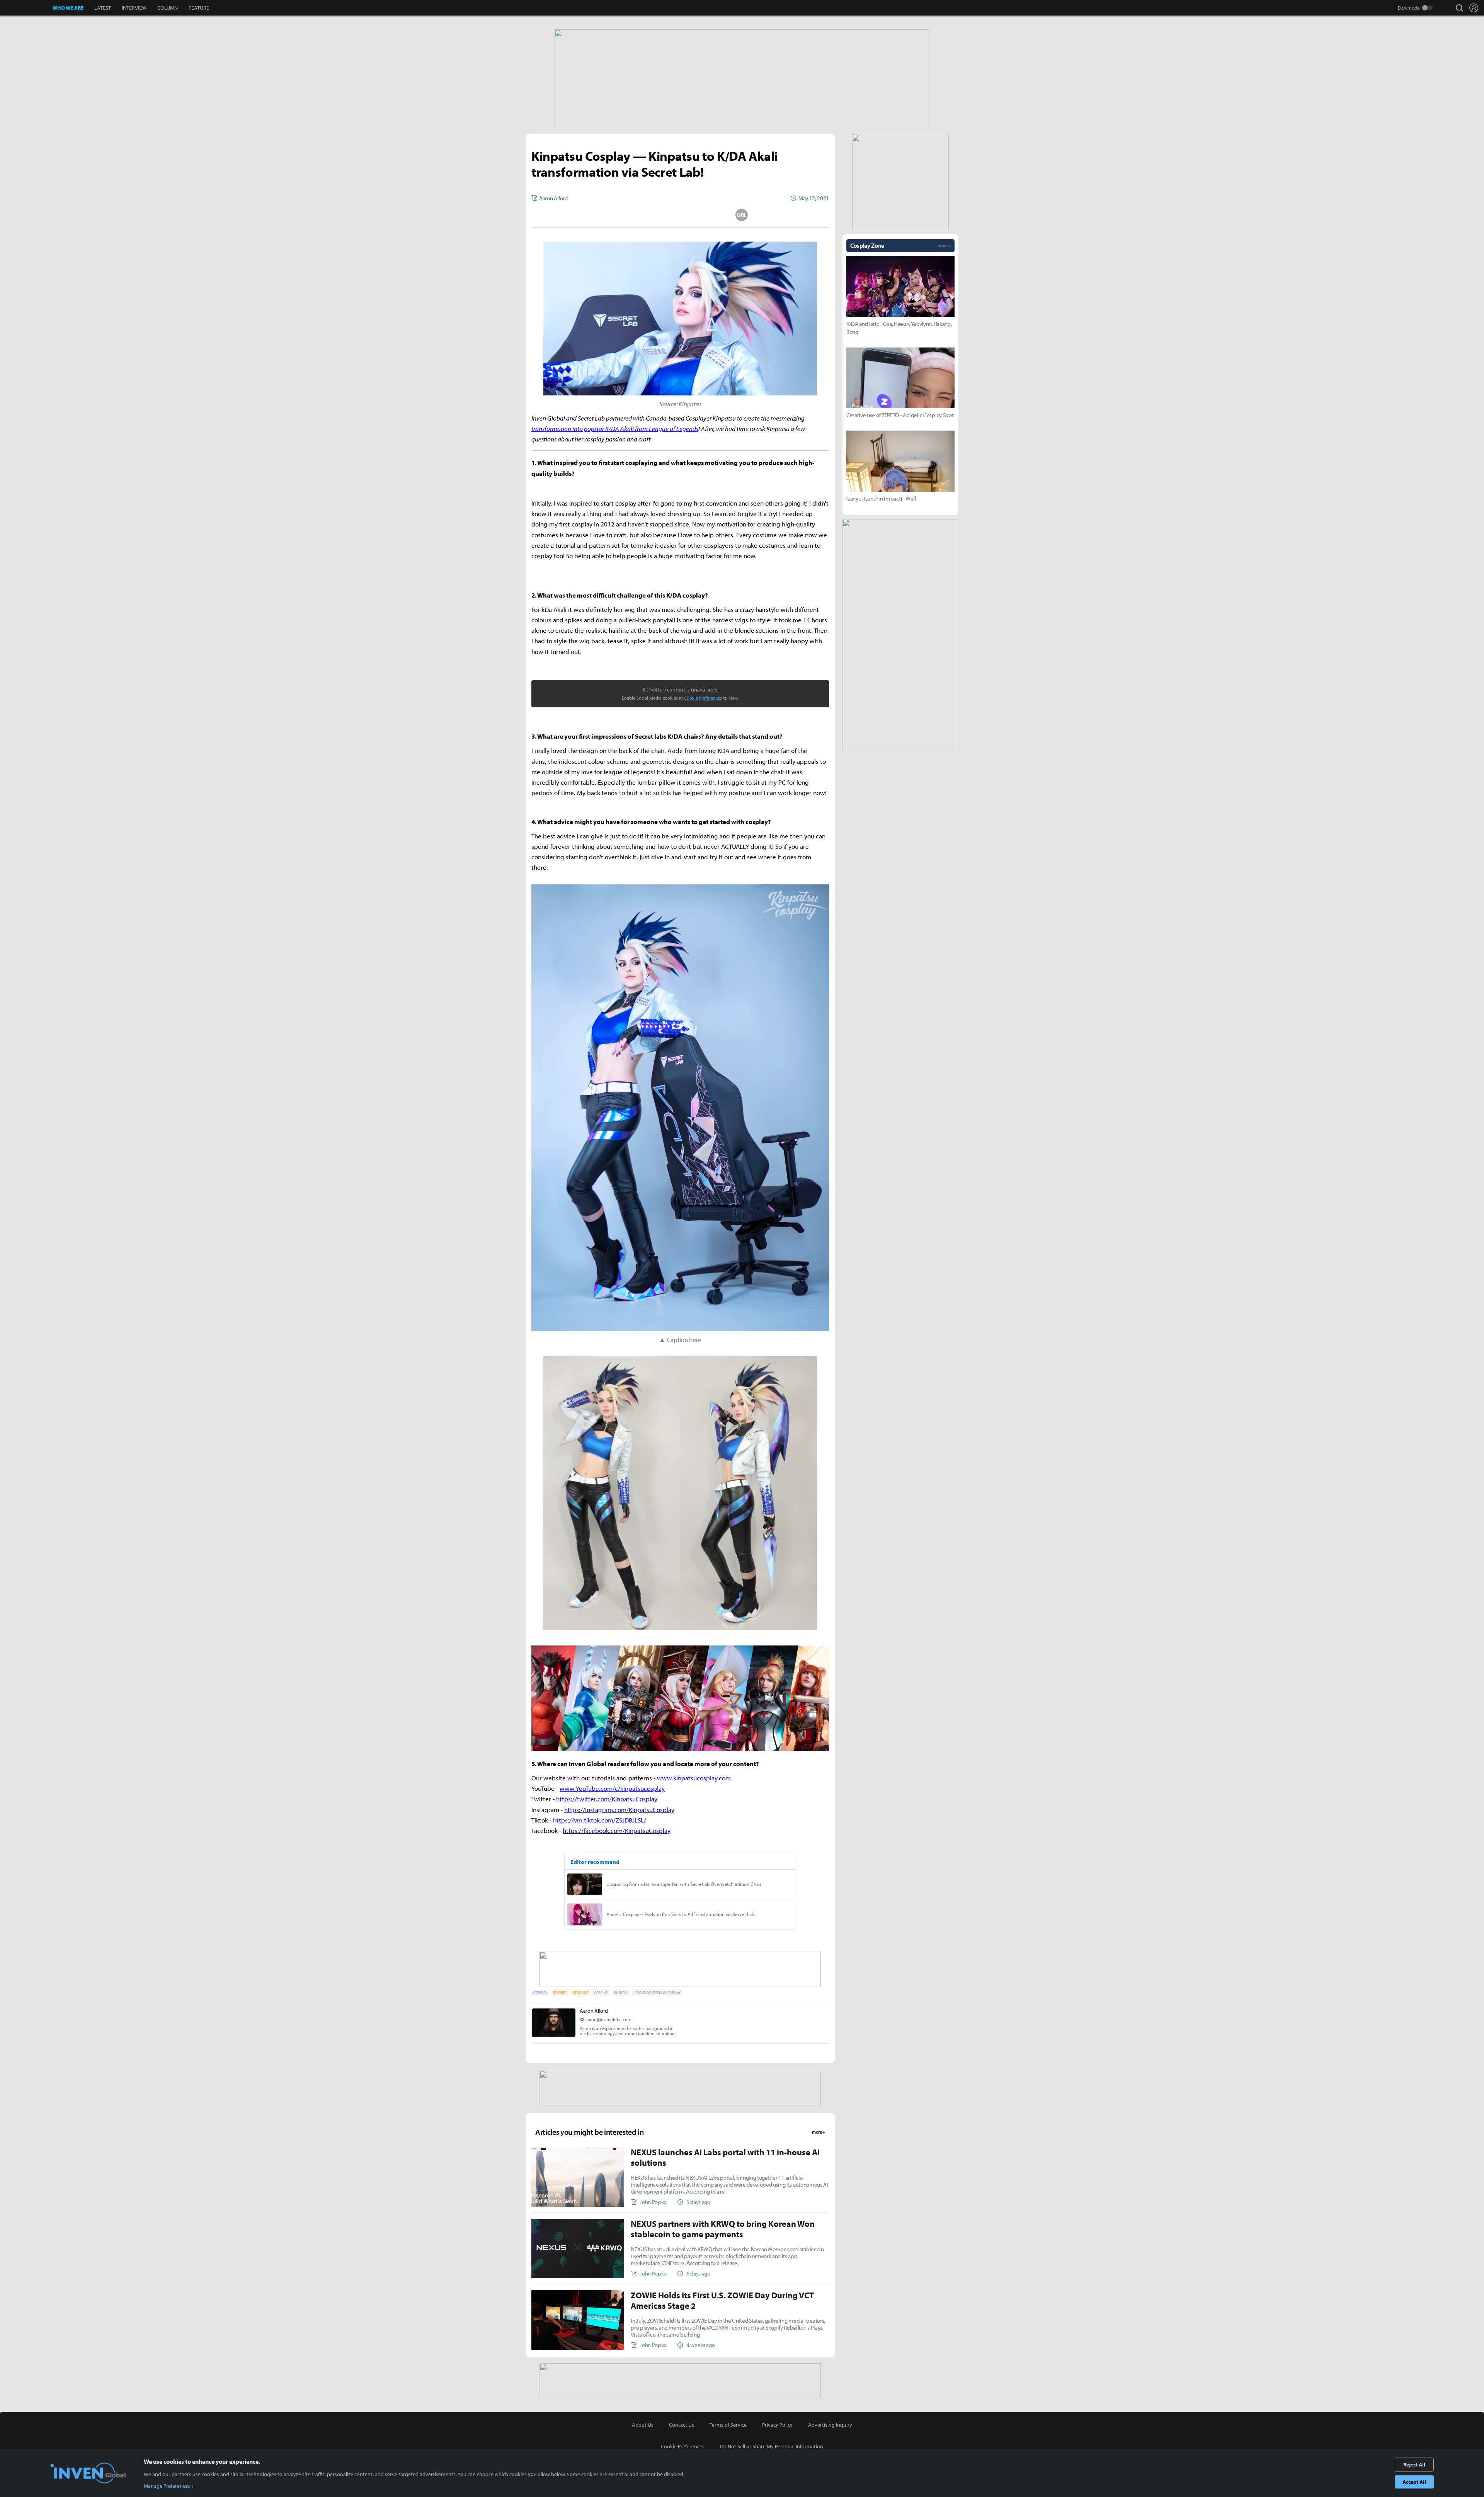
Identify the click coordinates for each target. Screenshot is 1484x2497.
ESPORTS (560, 1993)
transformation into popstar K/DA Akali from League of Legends (615, 428)
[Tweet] (619, 215)
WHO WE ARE (68, 8)
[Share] (650, 215)
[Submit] (680, 215)
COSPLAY (540, 1993)
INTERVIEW (134, 8)
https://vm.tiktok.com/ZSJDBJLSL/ (600, 1820)
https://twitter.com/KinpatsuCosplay (607, 1799)
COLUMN (168, 8)
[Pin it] (711, 215)
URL (742, 215)
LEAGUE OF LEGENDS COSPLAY (657, 1993)
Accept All (1414, 2482)
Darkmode (1409, 8)
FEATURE (199, 8)
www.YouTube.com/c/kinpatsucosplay (612, 1788)
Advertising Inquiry (830, 2425)
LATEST (103, 8)
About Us (643, 2425)
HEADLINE (580, 1993)
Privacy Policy (777, 2425)
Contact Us (682, 2425)
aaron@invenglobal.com (608, 2019)
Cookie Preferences (703, 698)
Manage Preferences (167, 2486)
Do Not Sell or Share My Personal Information (772, 2446)
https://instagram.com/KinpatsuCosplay (619, 1810)
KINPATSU (621, 1993)
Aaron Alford (594, 2011)
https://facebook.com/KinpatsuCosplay (617, 1830)
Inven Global (26, 8)
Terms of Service (728, 2425)
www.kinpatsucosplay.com (694, 1778)
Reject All (1414, 2465)
